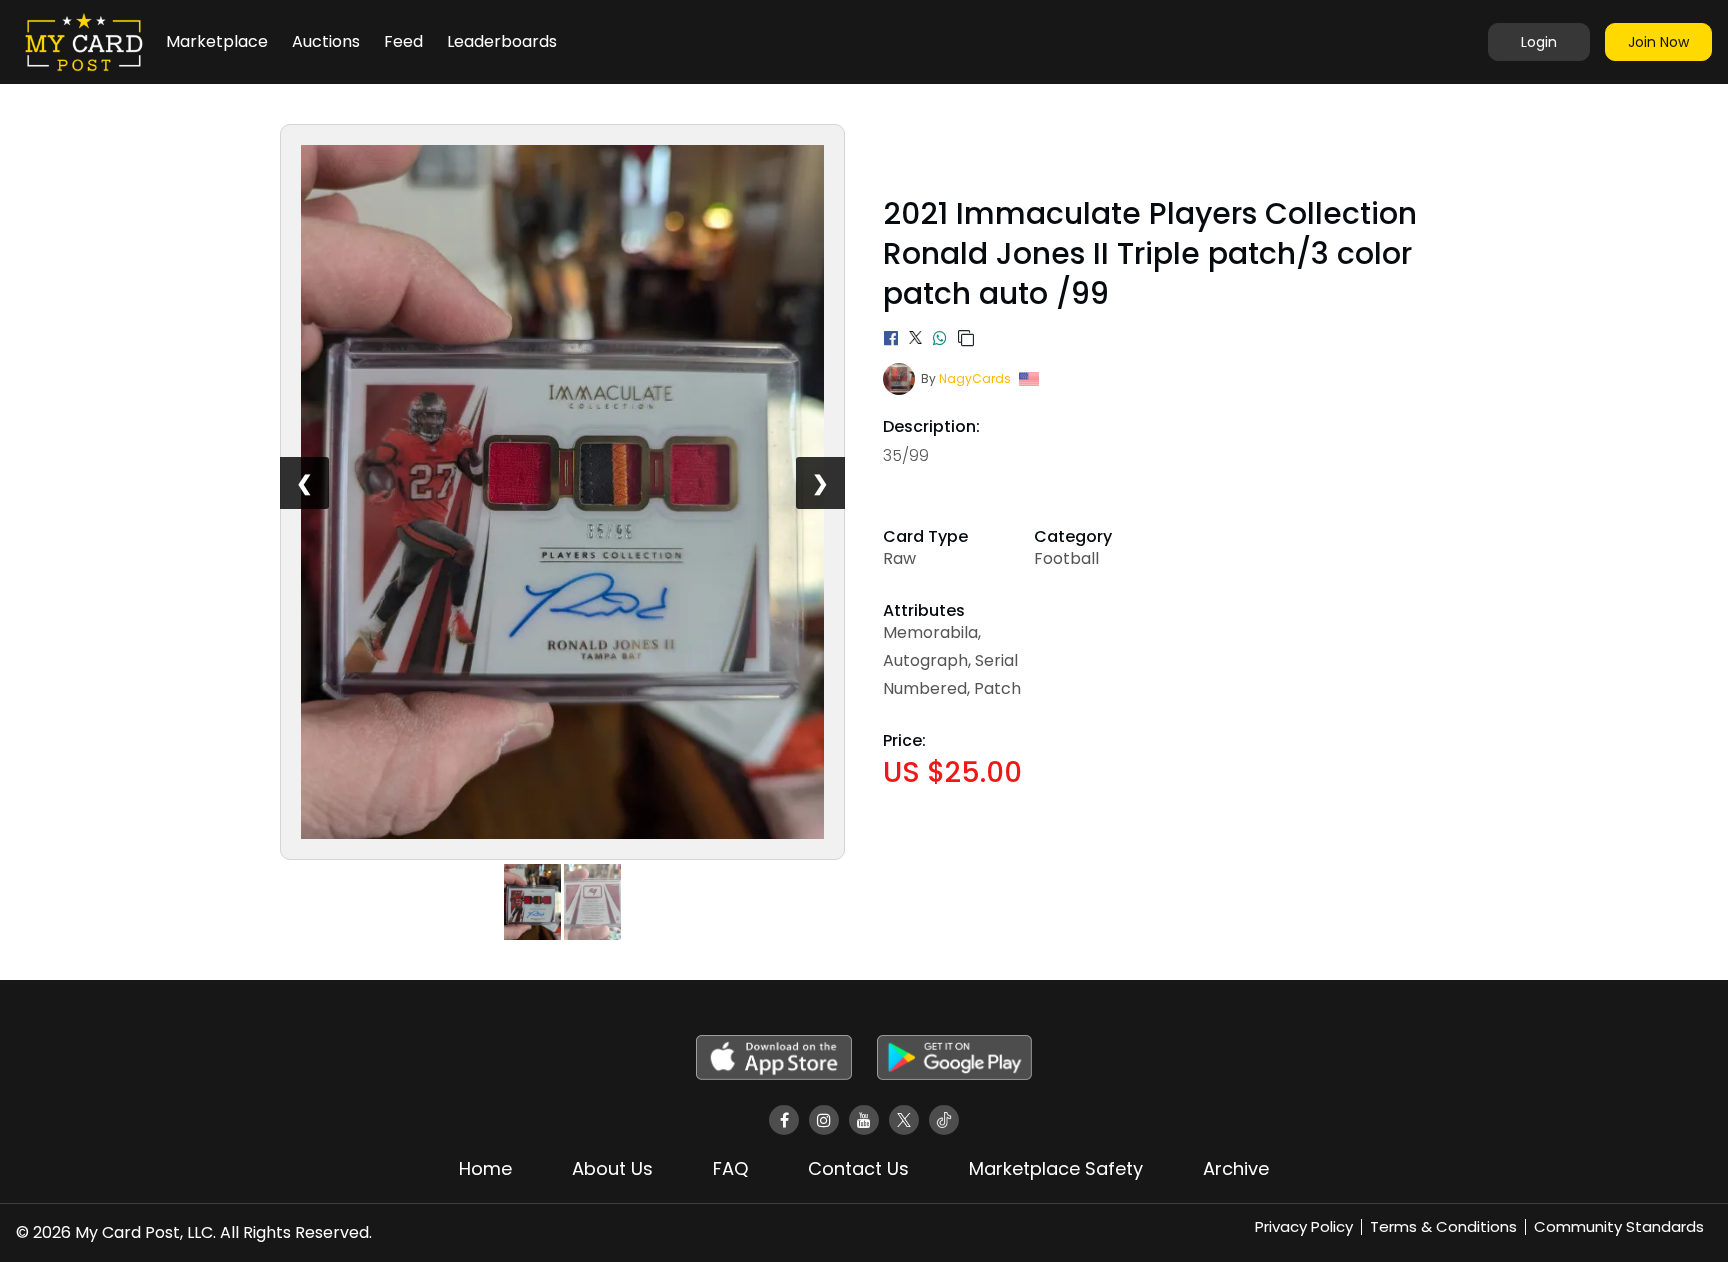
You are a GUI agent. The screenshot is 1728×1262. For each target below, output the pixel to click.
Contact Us (858, 1168)
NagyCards (975, 378)
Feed (403, 41)
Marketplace (217, 41)
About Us (612, 1168)
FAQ (730, 1168)
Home (485, 1168)
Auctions (326, 41)
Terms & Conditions (1443, 1226)
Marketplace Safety (1056, 1168)
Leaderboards (502, 41)
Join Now (1658, 42)
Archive (1236, 1168)
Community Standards (1619, 1226)
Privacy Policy (1304, 1226)
